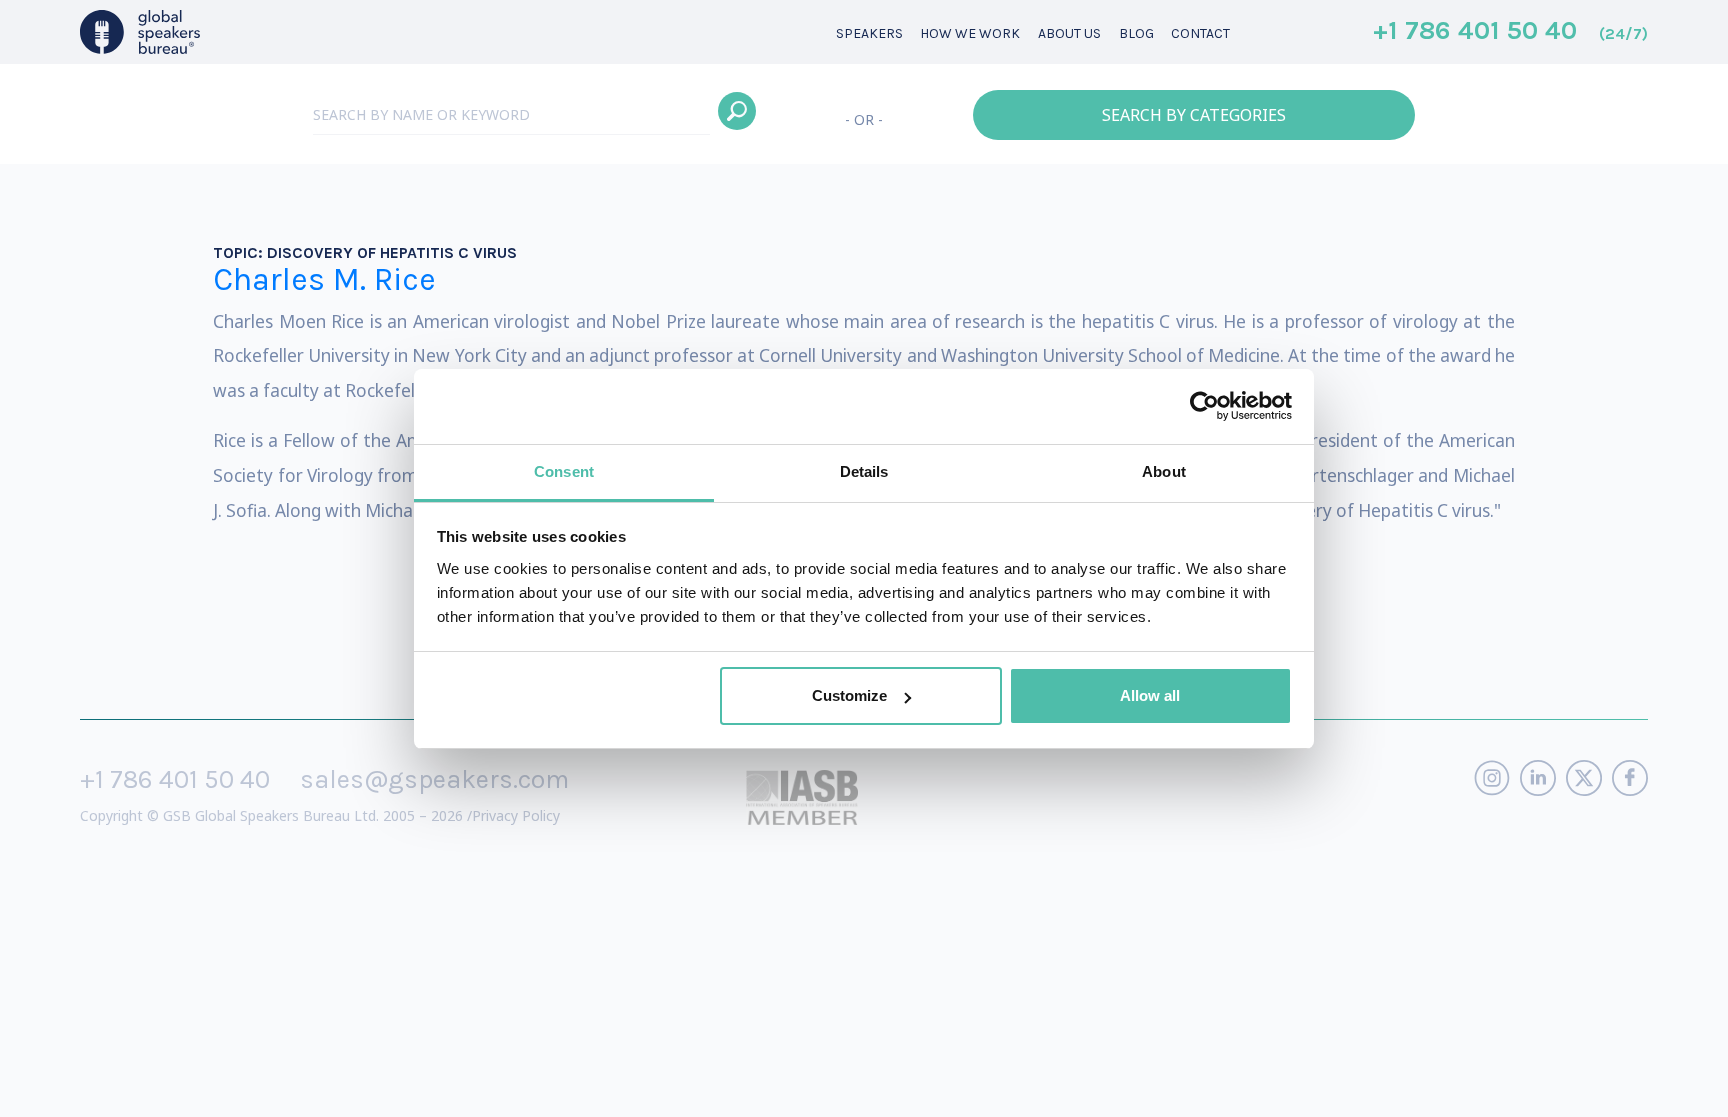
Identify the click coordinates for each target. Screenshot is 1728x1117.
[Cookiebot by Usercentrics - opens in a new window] (1204, 406)
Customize (849, 695)
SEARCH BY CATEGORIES (1194, 115)
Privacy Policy (516, 815)
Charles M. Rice (324, 279)
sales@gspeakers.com (434, 779)
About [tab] (1164, 471)
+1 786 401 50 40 (1510, 32)
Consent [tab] (564, 471)
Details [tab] (864, 471)
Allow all (1150, 695)
